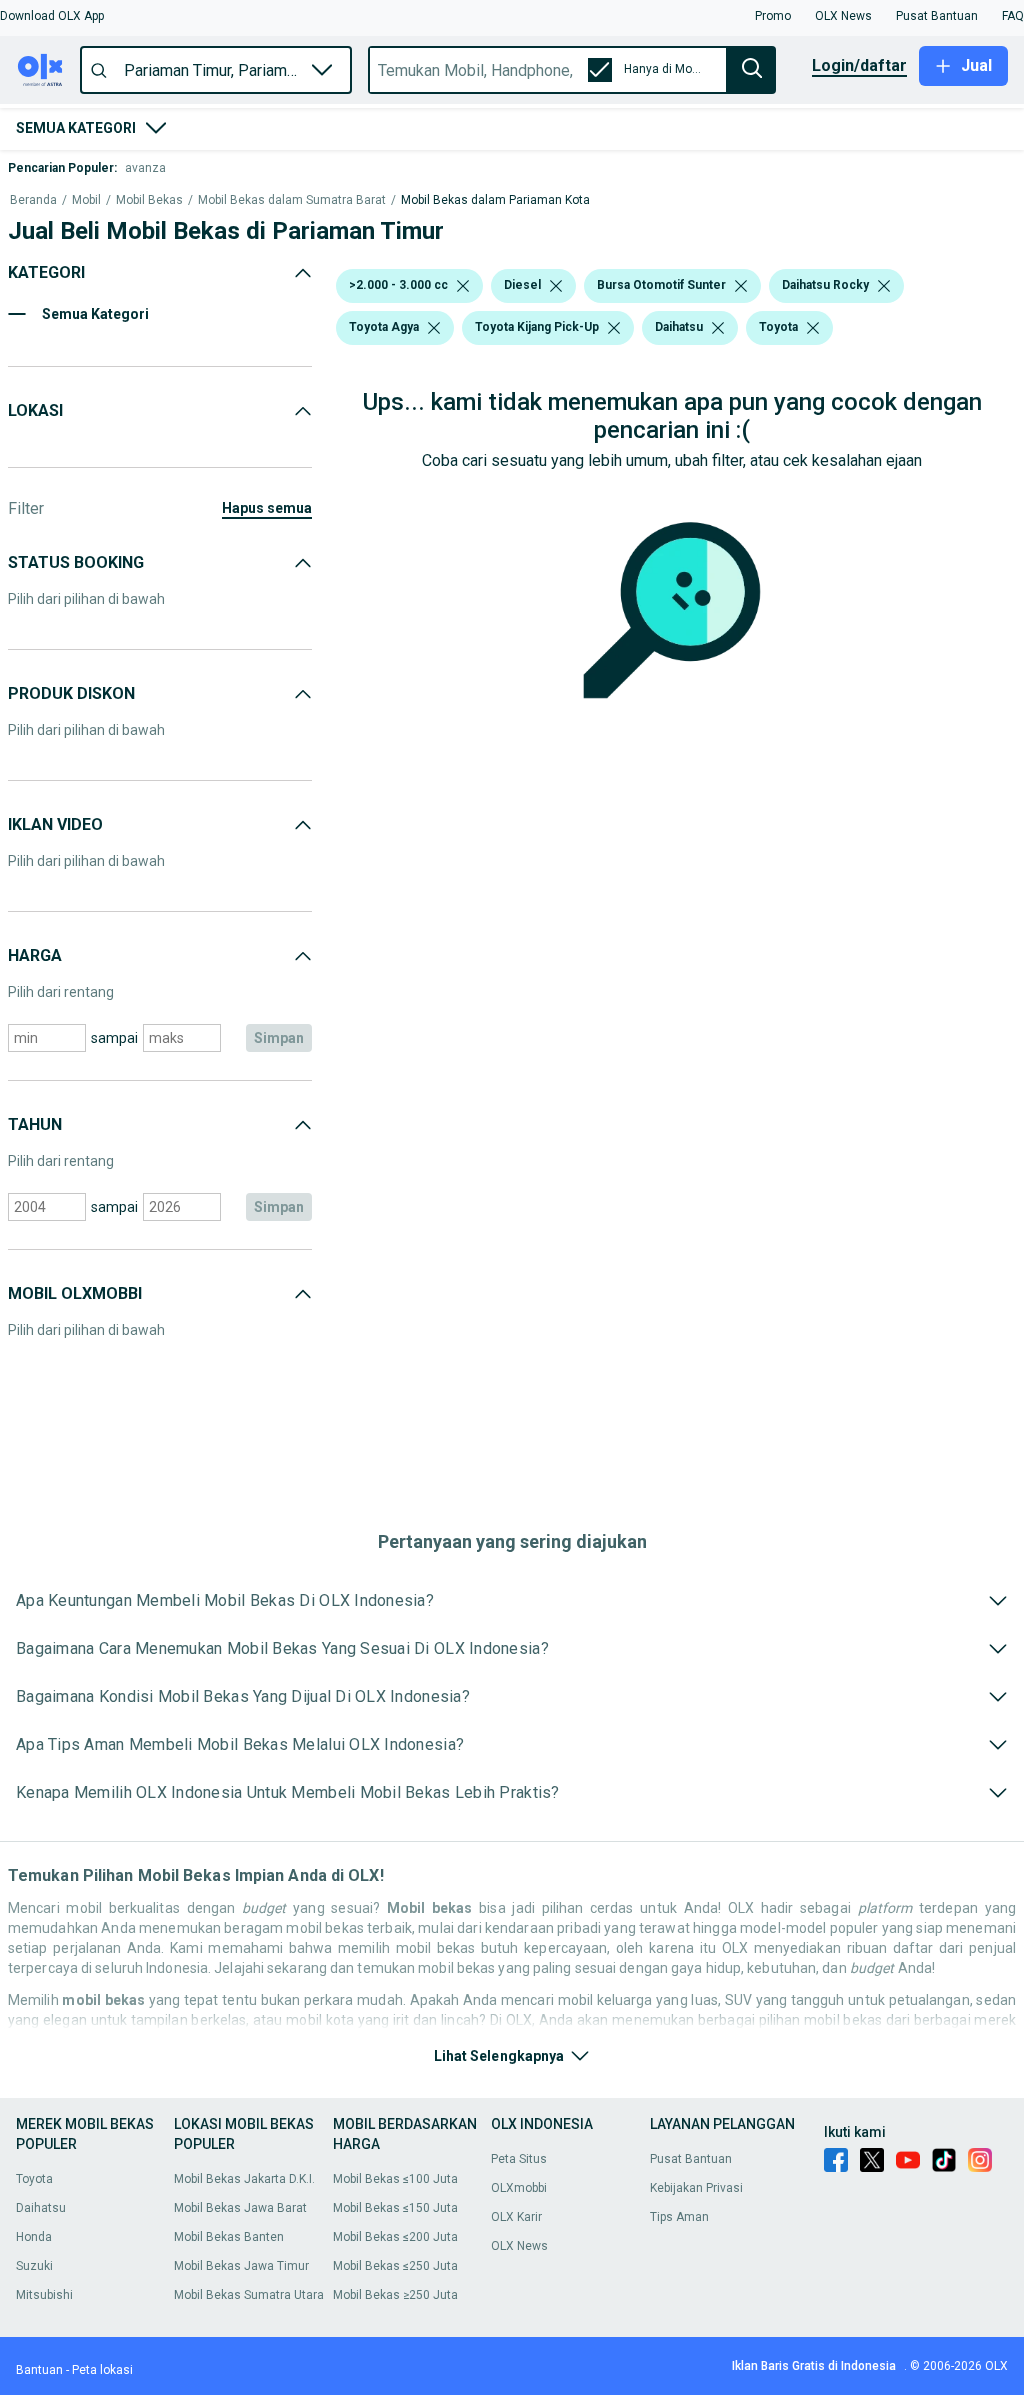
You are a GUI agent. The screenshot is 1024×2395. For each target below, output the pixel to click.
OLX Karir (516, 2217)
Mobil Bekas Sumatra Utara (249, 2295)
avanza (145, 168)
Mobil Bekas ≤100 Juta (395, 2179)
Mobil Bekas (149, 200)
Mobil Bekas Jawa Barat (240, 2208)
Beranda (33, 200)
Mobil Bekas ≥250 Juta (395, 2295)
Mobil (86, 200)
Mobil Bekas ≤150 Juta (395, 2208)
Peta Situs (519, 2159)
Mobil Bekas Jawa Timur (241, 2266)
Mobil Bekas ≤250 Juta (395, 2266)
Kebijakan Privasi (696, 2188)
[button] (52, 16)
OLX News (519, 2246)
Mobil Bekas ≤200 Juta (395, 2237)
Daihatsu (41, 2208)
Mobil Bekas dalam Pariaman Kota (495, 200)
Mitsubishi (44, 2295)
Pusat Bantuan (691, 2159)
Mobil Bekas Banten (229, 2237)
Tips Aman (679, 2217)
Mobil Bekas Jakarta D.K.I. (244, 2179)
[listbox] (463, 286)
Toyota (34, 2179)
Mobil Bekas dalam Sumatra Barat (292, 200)
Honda (34, 2237)
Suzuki (34, 2266)
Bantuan (39, 2370)
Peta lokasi (102, 2370)
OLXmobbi (519, 2188)
